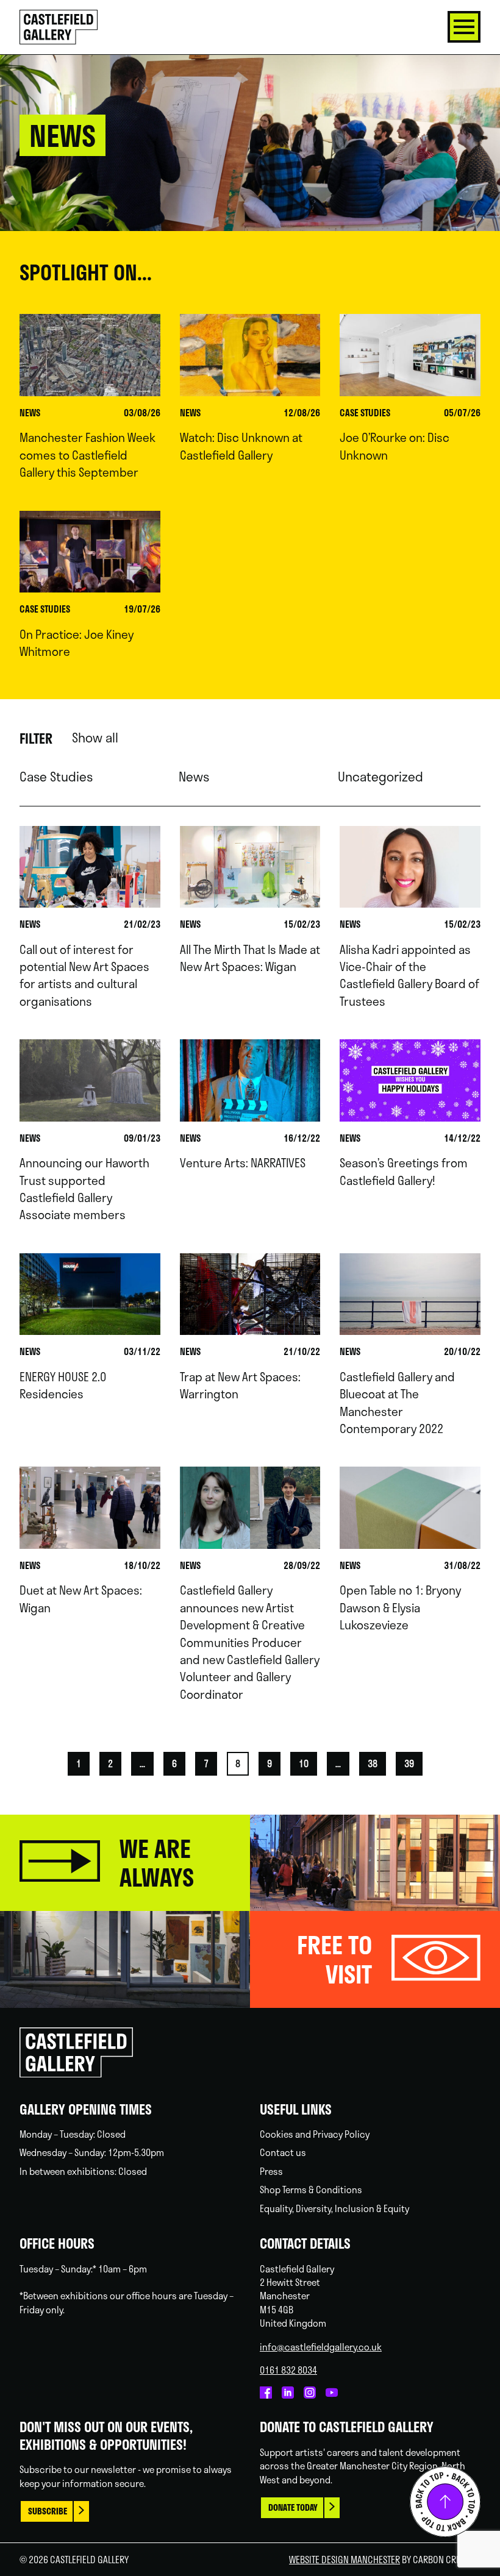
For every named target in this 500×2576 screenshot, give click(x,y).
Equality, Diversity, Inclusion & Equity (334, 2208)
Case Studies (56, 777)
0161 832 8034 (288, 2370)
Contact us (283, 2152)
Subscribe (48, 2511)
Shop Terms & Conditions (311, 2190)
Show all (95, 738)
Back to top (445, 2502)
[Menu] (464, 27)
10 (304, 1763)
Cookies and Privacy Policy (315, 2134)
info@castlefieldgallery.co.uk (321, 2347)
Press (271, 2171)
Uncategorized (380, 777)
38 (373, 1763)
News (194, 777)
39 (409, 1763)
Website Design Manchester (345, 2560)
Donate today (293, 2507)
